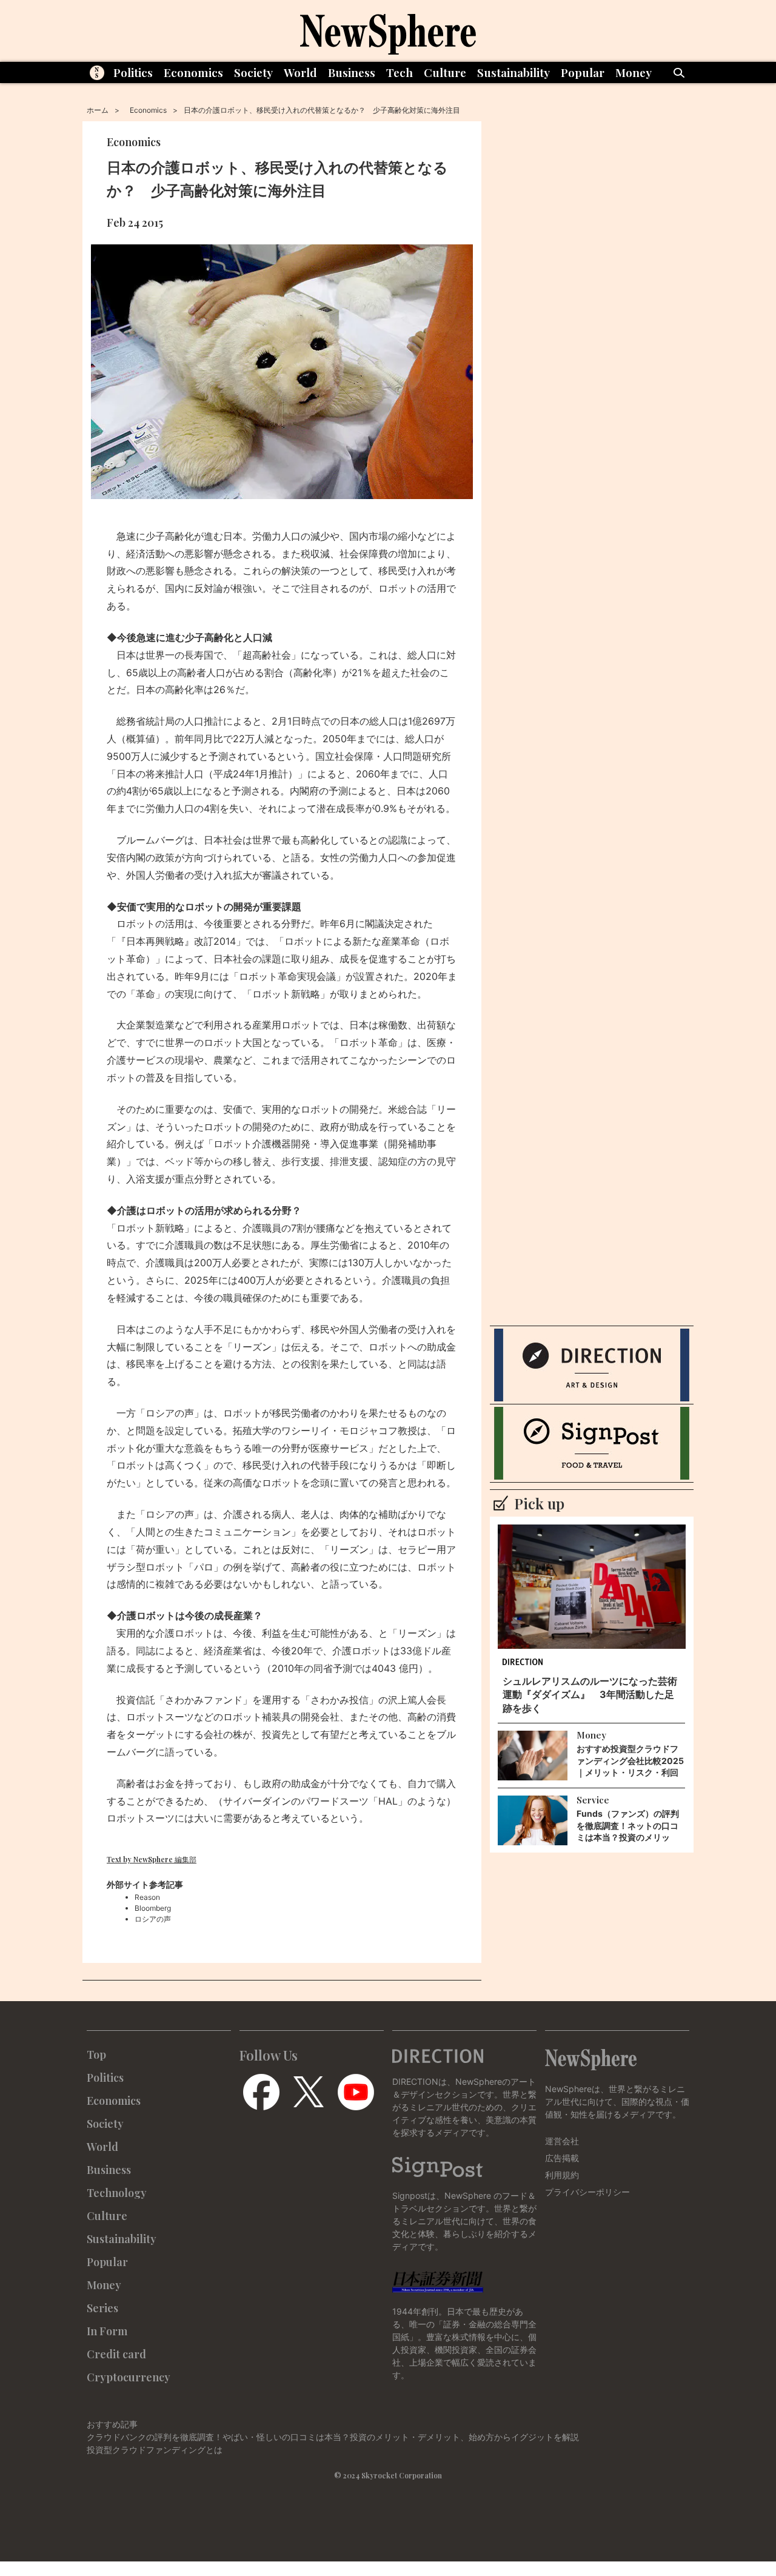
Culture (445, 72)
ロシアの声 (153, 1919)
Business (352, 72)
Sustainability (513, 72)
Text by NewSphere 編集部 (152, 1859)
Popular (583, 72)
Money (634, 72)
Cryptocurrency (129, 2377)
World (300, 72)
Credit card (116, 2354)
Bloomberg (153, 1908)
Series (102, 2308)
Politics (133, 72)
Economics (193, 72)
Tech (400, 72)
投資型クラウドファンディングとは (155, 2450)
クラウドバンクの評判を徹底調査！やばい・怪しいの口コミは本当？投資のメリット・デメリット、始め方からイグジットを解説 (333, 2437)
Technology (117, 2193)
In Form (107, 2331)
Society (253, 72)
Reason (147, 1897)
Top (96, 2054)
